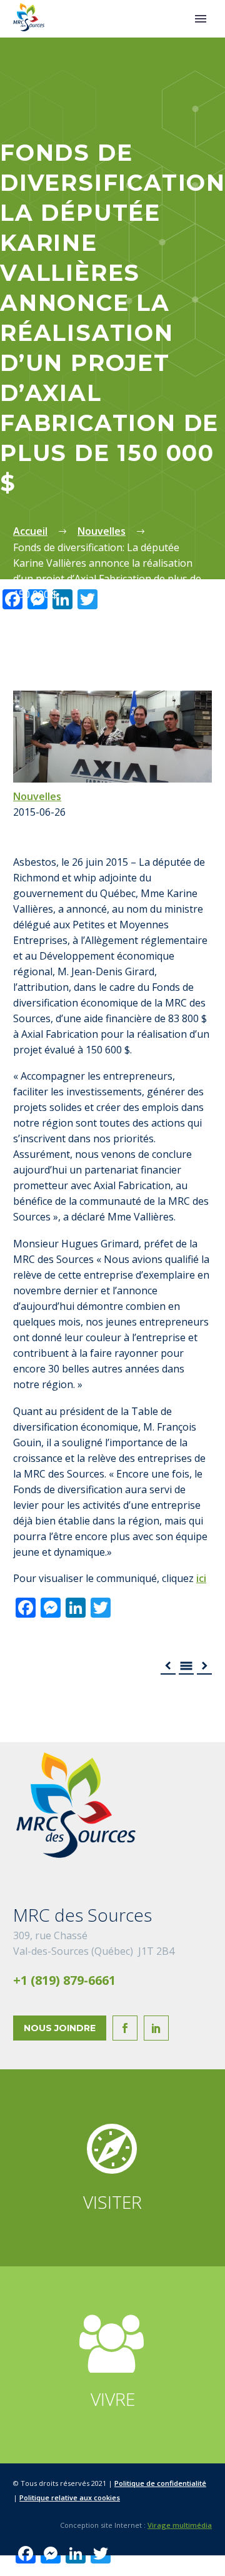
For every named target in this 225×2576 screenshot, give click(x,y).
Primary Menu (201, 19)
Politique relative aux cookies (70, 2497)
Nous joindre (60, 2028)
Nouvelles (37, 796)
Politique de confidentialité (160, 2483)
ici (201, 1578)
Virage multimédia (180, 2525)
